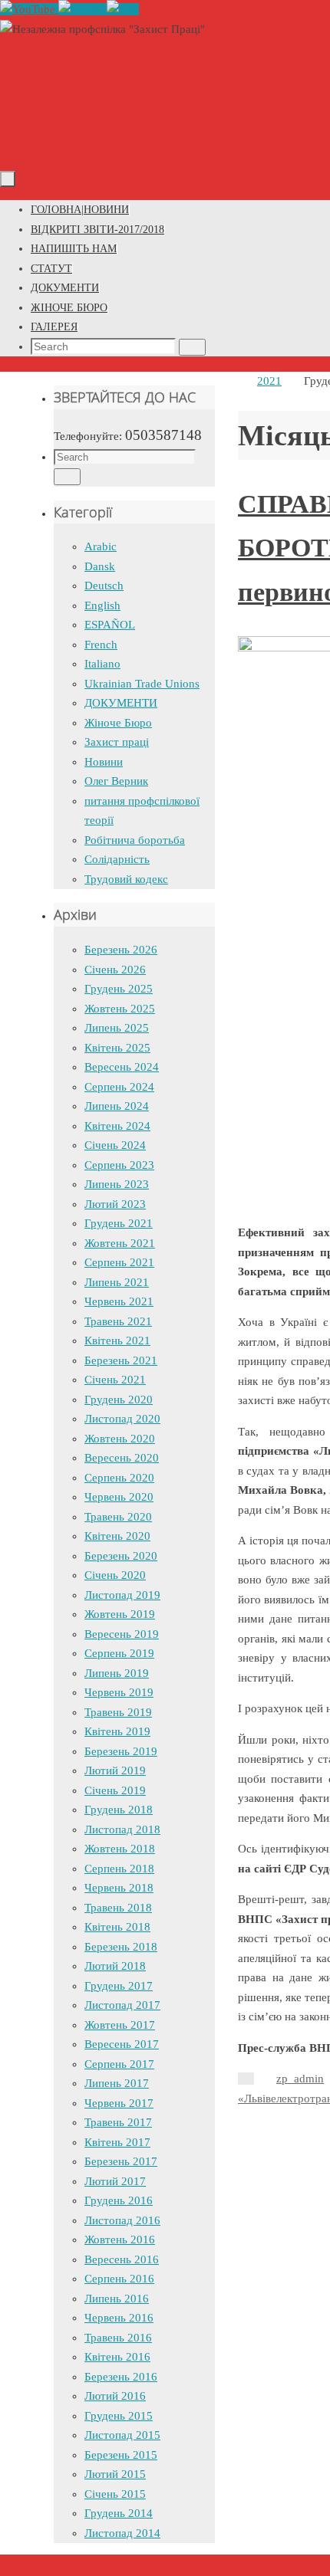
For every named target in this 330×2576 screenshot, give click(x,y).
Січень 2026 (115, 970)
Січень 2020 (115, 1575)
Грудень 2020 (119, 1400)
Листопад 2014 (122, 2533)
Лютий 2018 (115, 1966)
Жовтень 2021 (120, 1243)
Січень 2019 (115, 1790)
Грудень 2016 (119, 2200)
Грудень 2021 (119, 1223)
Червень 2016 (119, 2318)
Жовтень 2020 (120, 1439)
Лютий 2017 (115, 2181)
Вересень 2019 (122, 1634)
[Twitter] (82, 9)
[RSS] (123, 9)
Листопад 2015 (122, 2435)
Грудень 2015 (119, 2416)
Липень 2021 (117, 1282)
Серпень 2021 (119, 1262)
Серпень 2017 (119, 2064)
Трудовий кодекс (126, 879)
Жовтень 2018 (120, 1849)
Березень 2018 (121, 1947)
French (101, 645)
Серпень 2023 (119, 1165)
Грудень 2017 (119, 1986)
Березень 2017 (121, 2161)
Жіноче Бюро (118, 723)
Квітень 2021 (117, 1341)
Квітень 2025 (117, 1048)
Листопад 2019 (122, 1595)
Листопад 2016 (122, 2220)
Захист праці (117, 742)
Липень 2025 (117, 1028)
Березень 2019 (121, 1751)
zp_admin (300, 2079)
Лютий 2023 (115, 1204)
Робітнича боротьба (135, 840)
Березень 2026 (121, 950)
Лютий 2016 (115, 2396)
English (102, 605)
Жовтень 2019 (120, 1614)
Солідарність (117, 859)
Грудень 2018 (119, 1810)
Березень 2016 (121, 2377)
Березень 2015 (121, 2455)
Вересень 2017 (122, 2044)
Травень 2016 (118, 2338)
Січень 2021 (115, 1380)
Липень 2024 (117, 1106)
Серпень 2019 (119, 1653)
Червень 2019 (119, 1692)
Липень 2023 (117, 1184)
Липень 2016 (117, 2299)
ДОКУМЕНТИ (121, 703)
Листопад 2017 (122, 2005)
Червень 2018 (119, 1888)
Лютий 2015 (115, 2474)
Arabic (101, 546)
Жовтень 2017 (120, 2025)
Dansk (100, 566)
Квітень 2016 (117, 2357)
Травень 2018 (118, 1908)
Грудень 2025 (119, 989)
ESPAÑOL (110, 625)
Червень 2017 (119, 2103)
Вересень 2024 (122, 1067)
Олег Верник (116, 781)
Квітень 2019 (117, 1731)
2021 (269, 381)
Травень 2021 (118, 1321)
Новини (104, 762)
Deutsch (104, 586)
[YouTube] (29, 9)
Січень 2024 (115, 1145)
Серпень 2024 (119, 1087)
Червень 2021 (119, 1301)
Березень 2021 (121, 1360)
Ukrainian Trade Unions (142, 684)
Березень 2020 (121, 1556)
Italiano (102, 664)
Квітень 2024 (117, 1126)
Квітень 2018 (117, 1927)
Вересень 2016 (122, 2259)
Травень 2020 (118, 1517)
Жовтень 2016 (120, 2240)
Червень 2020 (119, 1497)
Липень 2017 (117, 2083)
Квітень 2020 (117, 1536)
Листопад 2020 (122, 1419)
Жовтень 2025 (120, 1009)
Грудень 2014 (119, 2513)
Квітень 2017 (117, 2142)
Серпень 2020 (119, 1478)
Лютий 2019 (115, 1770)
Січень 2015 (115, 2494)
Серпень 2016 (119, 2279)
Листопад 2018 (122, 1829)
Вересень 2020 (122, 1458)
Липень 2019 (117, 1673)
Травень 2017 (118, 2122)
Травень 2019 (118, 1712)
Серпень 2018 (119, 1869)
